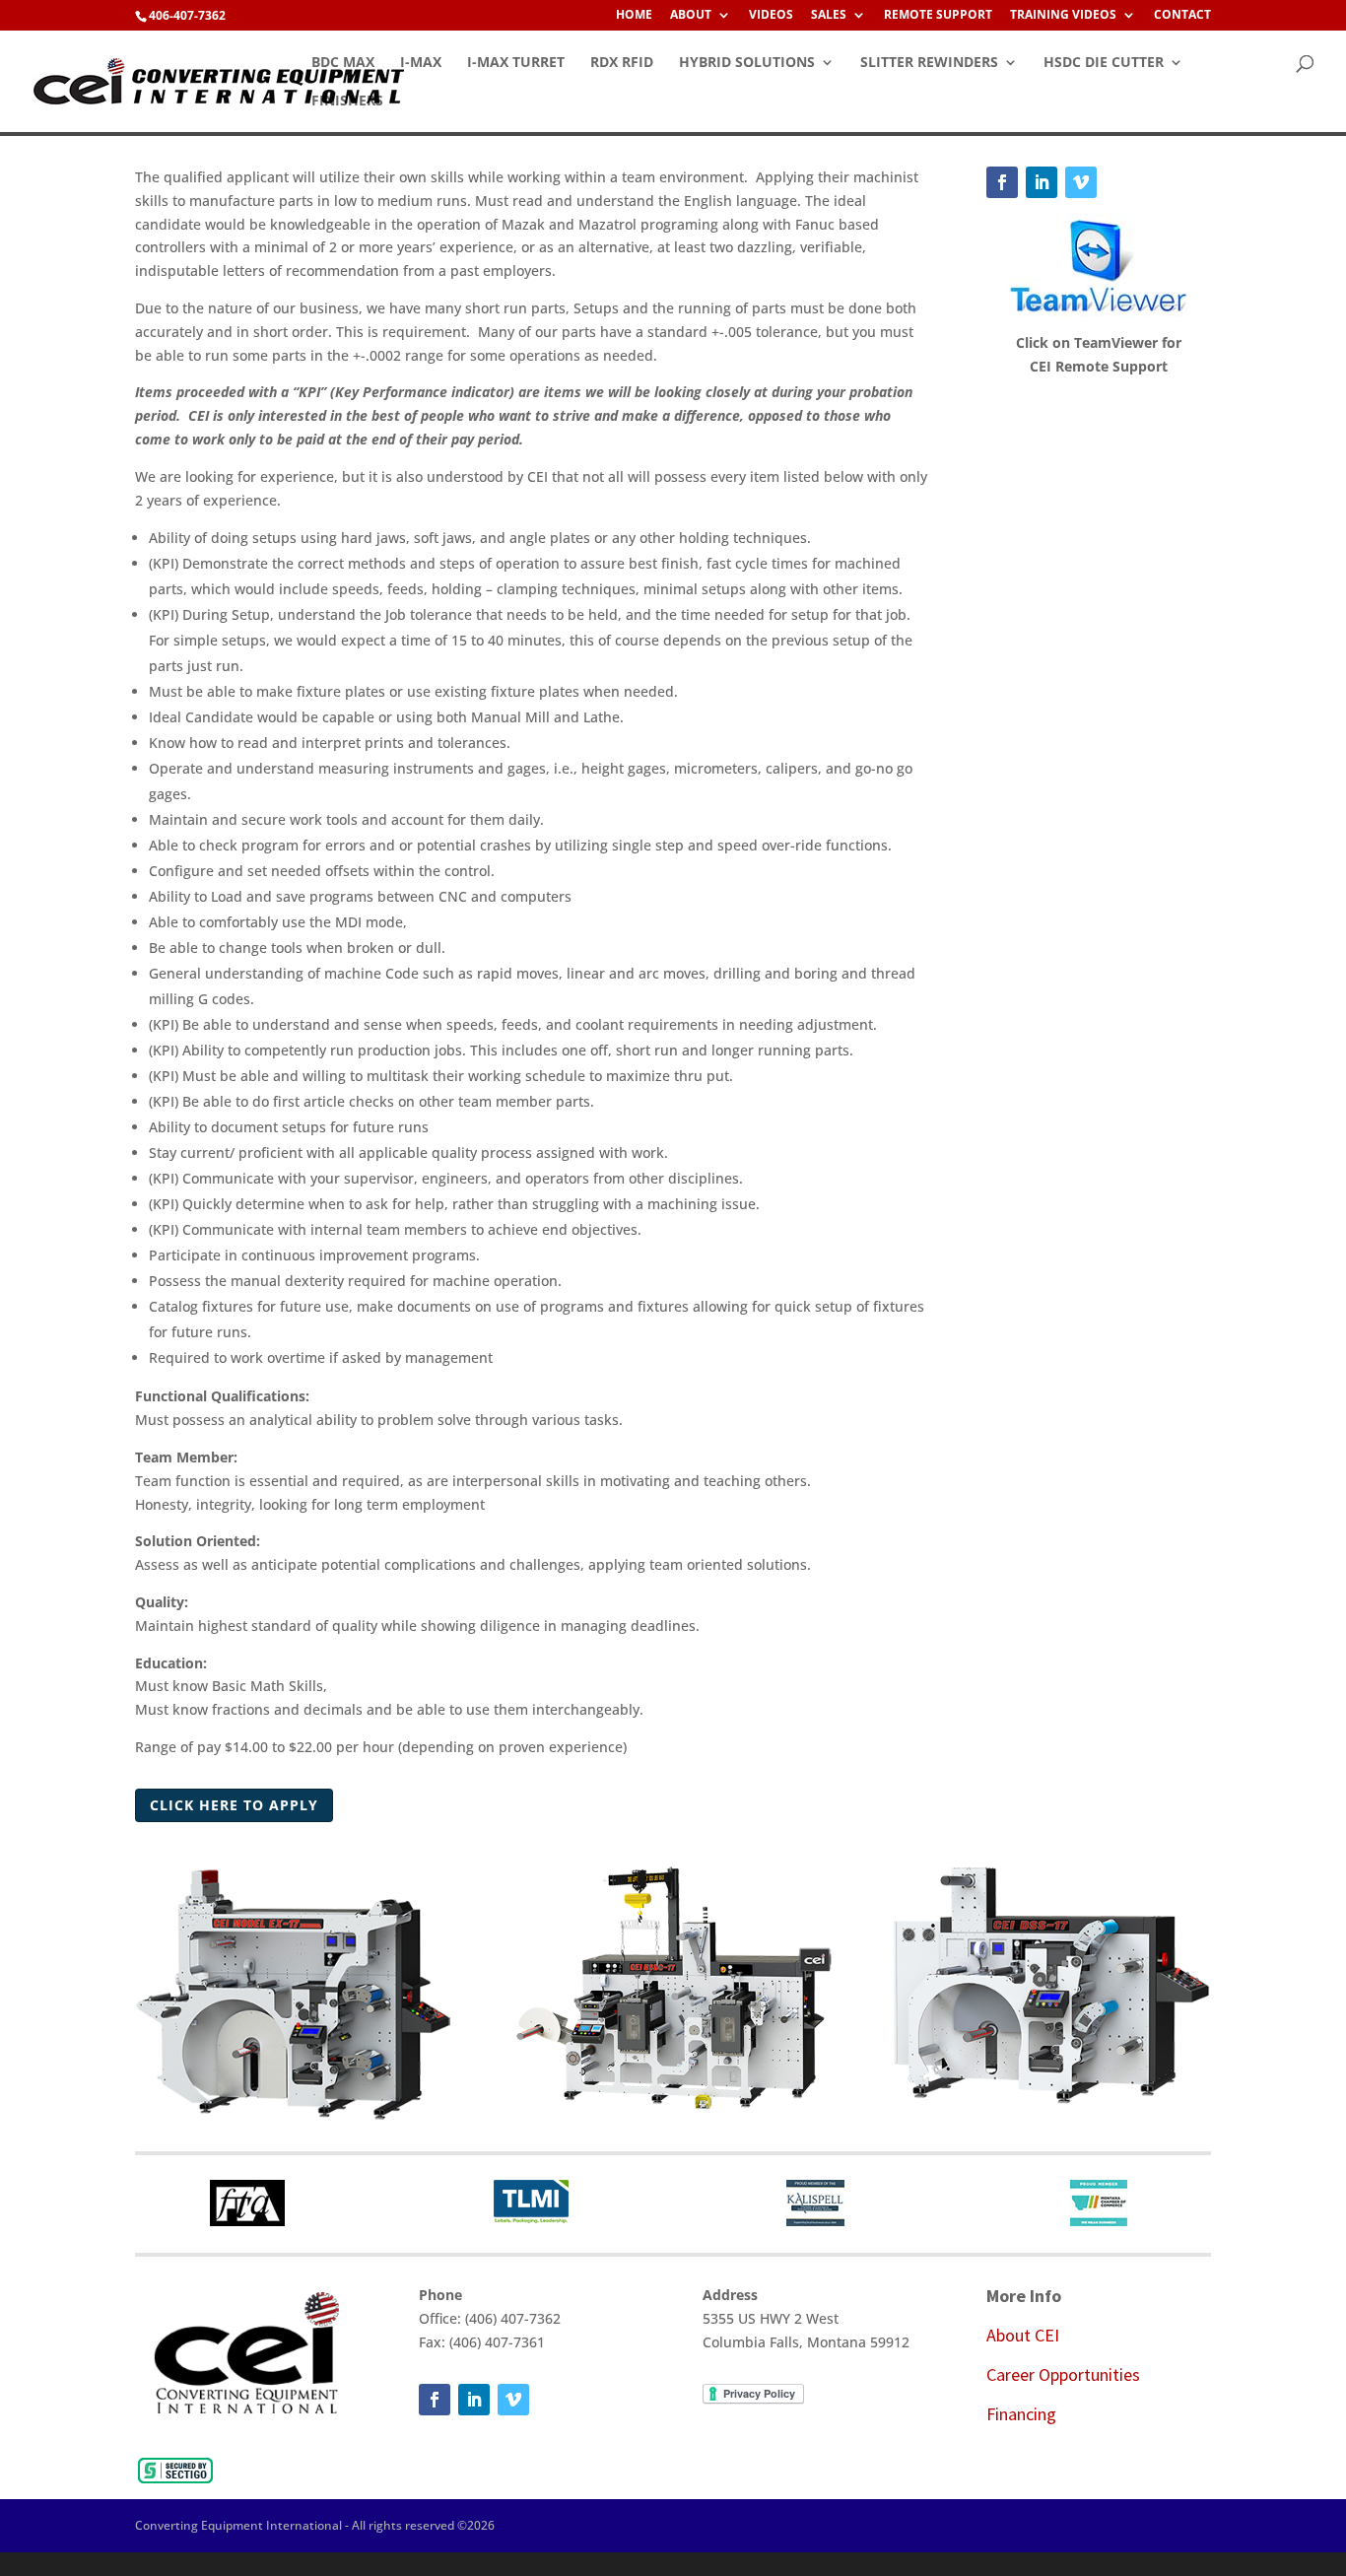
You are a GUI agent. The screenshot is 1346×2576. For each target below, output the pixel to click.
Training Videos (1063, 16)
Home (634, 16)
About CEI (1023, 2335)
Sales (829, 16)
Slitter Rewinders (929, 63)
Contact (1182, 16)
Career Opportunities (1063, 2374)
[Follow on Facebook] (1002, 182)
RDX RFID (622, 63)
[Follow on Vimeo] (1081, 182)
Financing (1021, 2414)
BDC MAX (343, 63)
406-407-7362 (187, 15)
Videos (771, 16)
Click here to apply (234, 1805)
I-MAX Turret (516, 63)
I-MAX (421, 63)
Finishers (347, 102)
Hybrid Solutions (747, 63)
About (691, 16)
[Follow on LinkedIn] (1042, 182)
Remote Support (938, 16)
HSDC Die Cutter (1104, 63)
